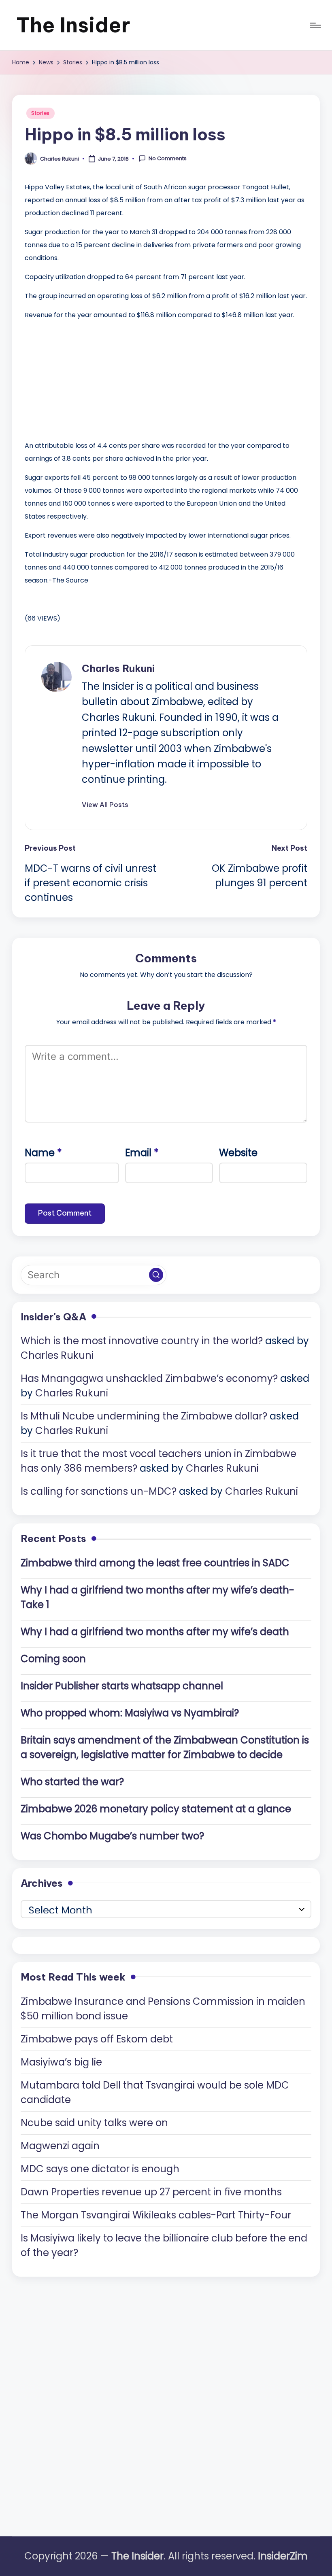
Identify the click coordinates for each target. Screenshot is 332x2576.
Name (43, 1153)
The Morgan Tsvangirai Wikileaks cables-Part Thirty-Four (156, 2215)
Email (142, 1153)
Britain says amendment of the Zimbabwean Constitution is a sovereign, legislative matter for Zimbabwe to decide (165, 1747)
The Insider (73, 25)
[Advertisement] (85, 378)
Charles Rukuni (118, 668)
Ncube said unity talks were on (94, 2123)
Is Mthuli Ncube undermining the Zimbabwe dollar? (144, 1416)
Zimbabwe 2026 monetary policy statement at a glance (156, 1809)
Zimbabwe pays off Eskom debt (97, 2039)
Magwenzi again (60, 2146)
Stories (40, 113)
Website (238, 1153)
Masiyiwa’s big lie (61, 2062)
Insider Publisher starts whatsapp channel (122, 1686)
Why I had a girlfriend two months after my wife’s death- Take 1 (157, 1597)
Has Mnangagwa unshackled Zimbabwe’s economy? (149, 1378)
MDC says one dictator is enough (100, 2169)
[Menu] (315, 25)
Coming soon (53, 1659)
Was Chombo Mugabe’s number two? (112, 1836)
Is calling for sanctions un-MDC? (99, 1491)
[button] (105, 805)
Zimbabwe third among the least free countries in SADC (155, 1563)
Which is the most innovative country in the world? (142, 1341)
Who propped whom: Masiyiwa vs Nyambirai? (130, 1713)
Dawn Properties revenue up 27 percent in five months (151, 2192)
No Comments (168, 159)
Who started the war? (72, 1782)
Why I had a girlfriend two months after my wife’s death (155, 1632)
